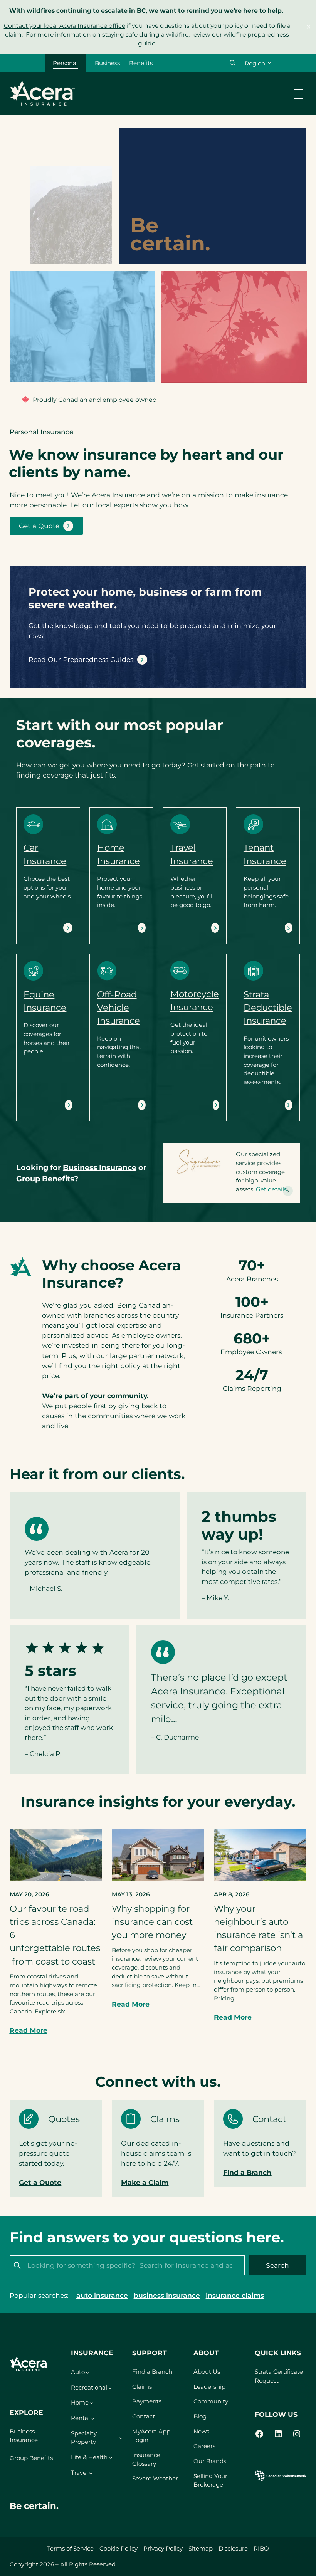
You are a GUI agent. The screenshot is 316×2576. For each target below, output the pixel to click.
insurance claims (235, 2295)
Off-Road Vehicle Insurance (118, 1008)
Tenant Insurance (262, 927)
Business (107, 63)
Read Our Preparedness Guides (81, 659)
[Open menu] (299, 94)
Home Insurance (115, 927)
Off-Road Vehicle (116, 1105)
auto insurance (102, 2295)
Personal (65, 63)
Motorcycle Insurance (189, 1105)
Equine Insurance (42, 1105)
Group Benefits (31, 2458)
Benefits (141, 63)
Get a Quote (39, 526)
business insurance (167, 2295)
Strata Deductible (262, 1105)
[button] (233, 63)
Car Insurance (41, 927)
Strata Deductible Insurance (268, 1008)
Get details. (272, 1189)
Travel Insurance (189, 927)
